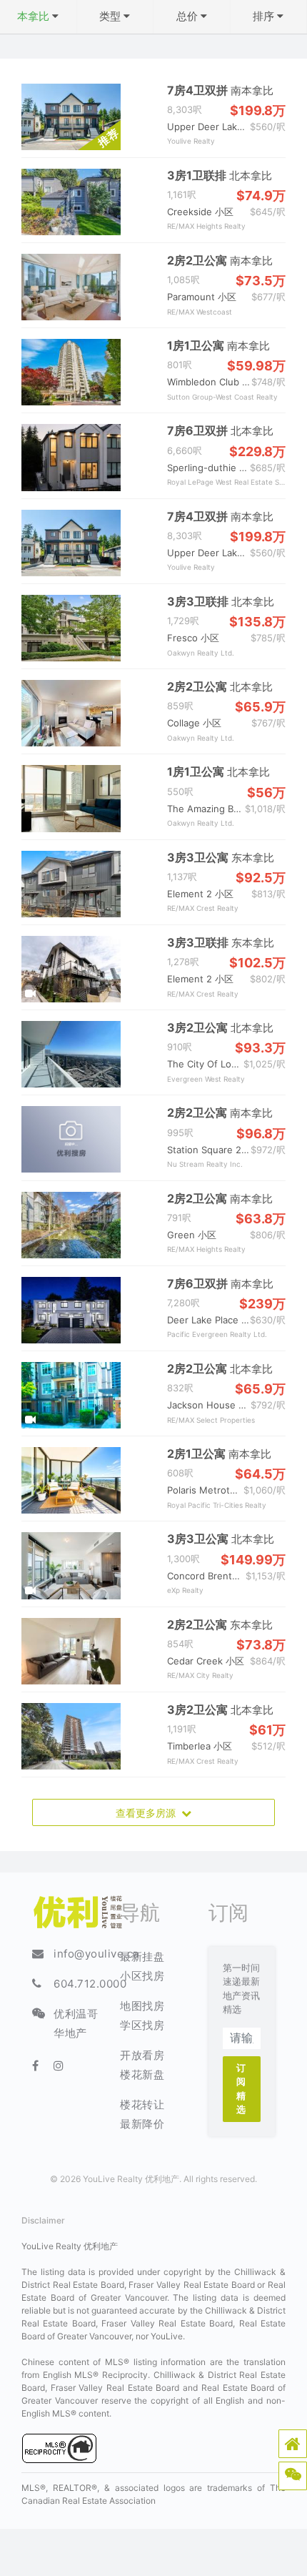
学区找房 (142, 2025)
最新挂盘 (142, 1956)
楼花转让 (142, 2104)
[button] (293, 2444)
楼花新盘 (142, 2074)
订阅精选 (241, 2089)
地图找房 (142, 2006)
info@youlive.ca (96, 1954)
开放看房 (142, 2055)
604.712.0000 (90, 1984)
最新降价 (142, 2124)
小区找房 (142, 1976)
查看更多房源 (149, 1813)
